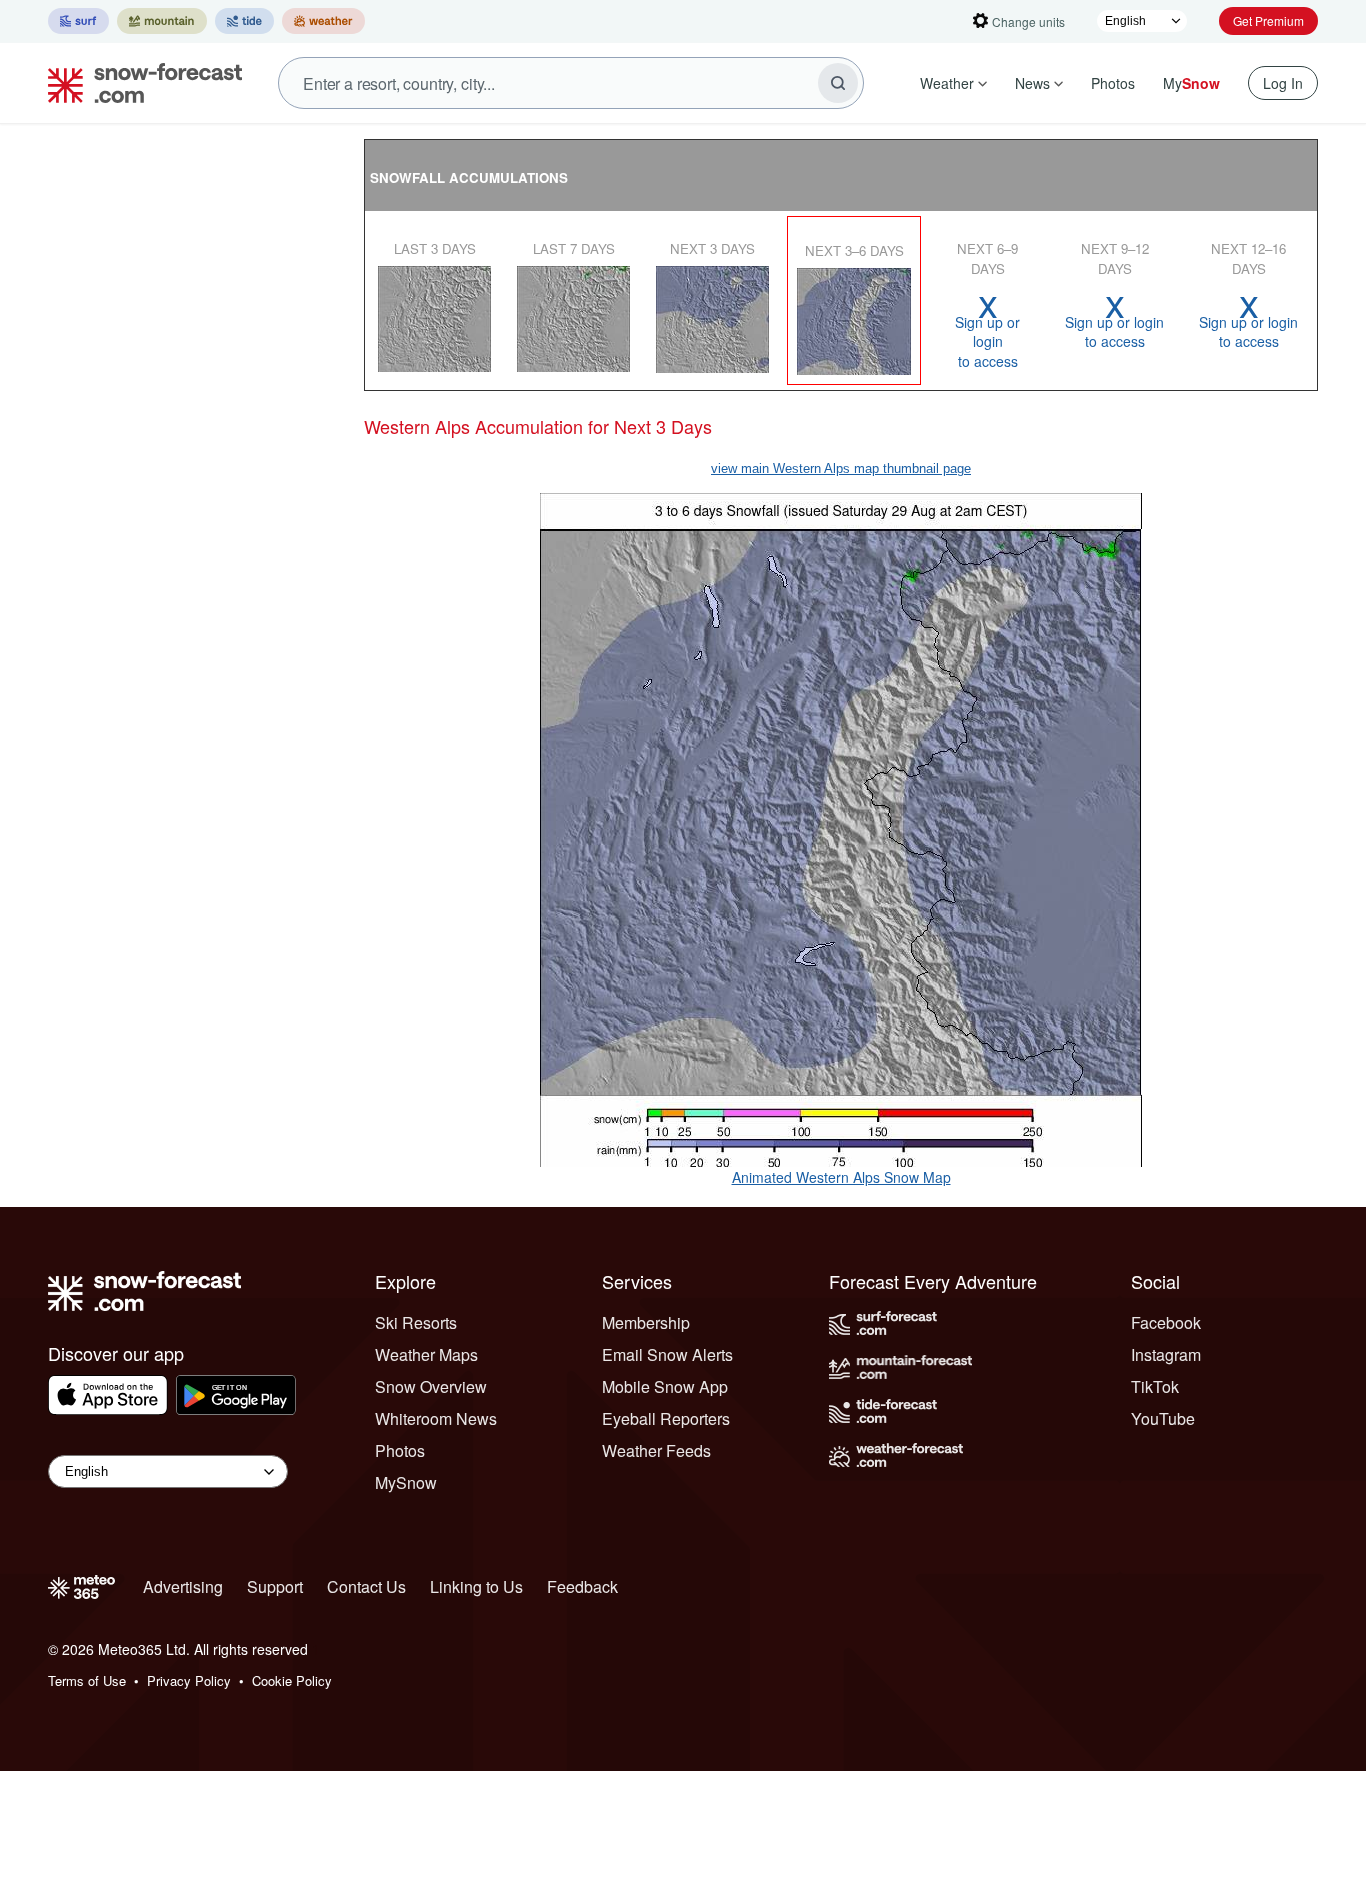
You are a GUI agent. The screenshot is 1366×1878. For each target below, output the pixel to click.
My (1191, 83)
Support (275, 1586)
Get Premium (1268, 20)
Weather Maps (426, 1354)
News (1032, 83)
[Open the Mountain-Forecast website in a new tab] (162, 21)
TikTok (1155, 1386)
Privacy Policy (189, 1680)
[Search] (838, 83)
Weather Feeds (656, 1450)
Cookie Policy (292, 1680)
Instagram (1166, 1354)
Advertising (183, 1586)
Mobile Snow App (665, 1386)
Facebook (1166, 1322)
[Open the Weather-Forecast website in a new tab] (323, 21)
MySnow (406, 1482)
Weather (947, 83)
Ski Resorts (416, 1322)
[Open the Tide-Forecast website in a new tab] (244, 21)
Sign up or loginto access (987, 331)
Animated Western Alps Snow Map (841, 1177)
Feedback (582, 1586)
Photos (1113, 83)
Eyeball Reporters (666, 1418)
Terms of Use (87, 1680)
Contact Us (366, 1586)
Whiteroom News (436, 1418)
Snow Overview (431, 1386)
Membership (646, 1322)
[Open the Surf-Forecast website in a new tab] (78, 21)
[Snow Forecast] (139, 83)
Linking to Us (476, 1586)
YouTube (1163, 1418)
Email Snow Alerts (667, 1354)
